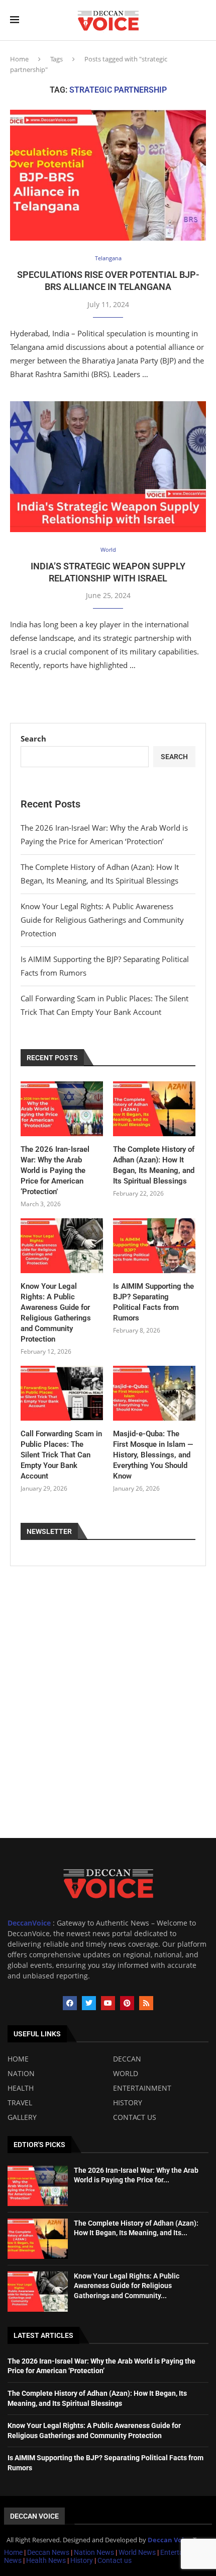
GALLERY (22, 2117)
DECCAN (127, 2059)
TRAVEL (20, 2103)
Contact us (115, 2560)
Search (33, 739)
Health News (47, 2560)
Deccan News (48, 2552)
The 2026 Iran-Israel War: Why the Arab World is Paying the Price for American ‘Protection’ (55, 1170)
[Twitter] (89, 2003)
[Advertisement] (108, 1725)
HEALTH (21, 2088)
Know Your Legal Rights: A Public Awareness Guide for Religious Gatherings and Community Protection (102, 920)
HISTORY (128, 2103)
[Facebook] (70, 2003)
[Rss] (146, 2003)
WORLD (126, 2074)
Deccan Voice (34, 2516)
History (82, 2560)
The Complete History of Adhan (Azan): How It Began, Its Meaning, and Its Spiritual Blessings (154, 1165)
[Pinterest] (127, 2003)
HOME (18, 2059)
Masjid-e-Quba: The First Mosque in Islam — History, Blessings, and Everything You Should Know (153, 1455)
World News (138, 2552)
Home (19, 59)
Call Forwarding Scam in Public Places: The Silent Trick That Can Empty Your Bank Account (61, 1455)
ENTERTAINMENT (142, 2088)
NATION (21, 2074)
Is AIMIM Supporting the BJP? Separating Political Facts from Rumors (153, 1302)
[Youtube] (108, 2003)
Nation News (94, 2552)
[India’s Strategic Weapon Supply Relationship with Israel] (108, 467)
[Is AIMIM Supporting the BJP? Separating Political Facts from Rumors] (154, 1246)
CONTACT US (135, 2117)
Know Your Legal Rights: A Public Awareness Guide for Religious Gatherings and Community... (127, 2286)
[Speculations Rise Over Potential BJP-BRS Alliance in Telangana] (108, 175)
